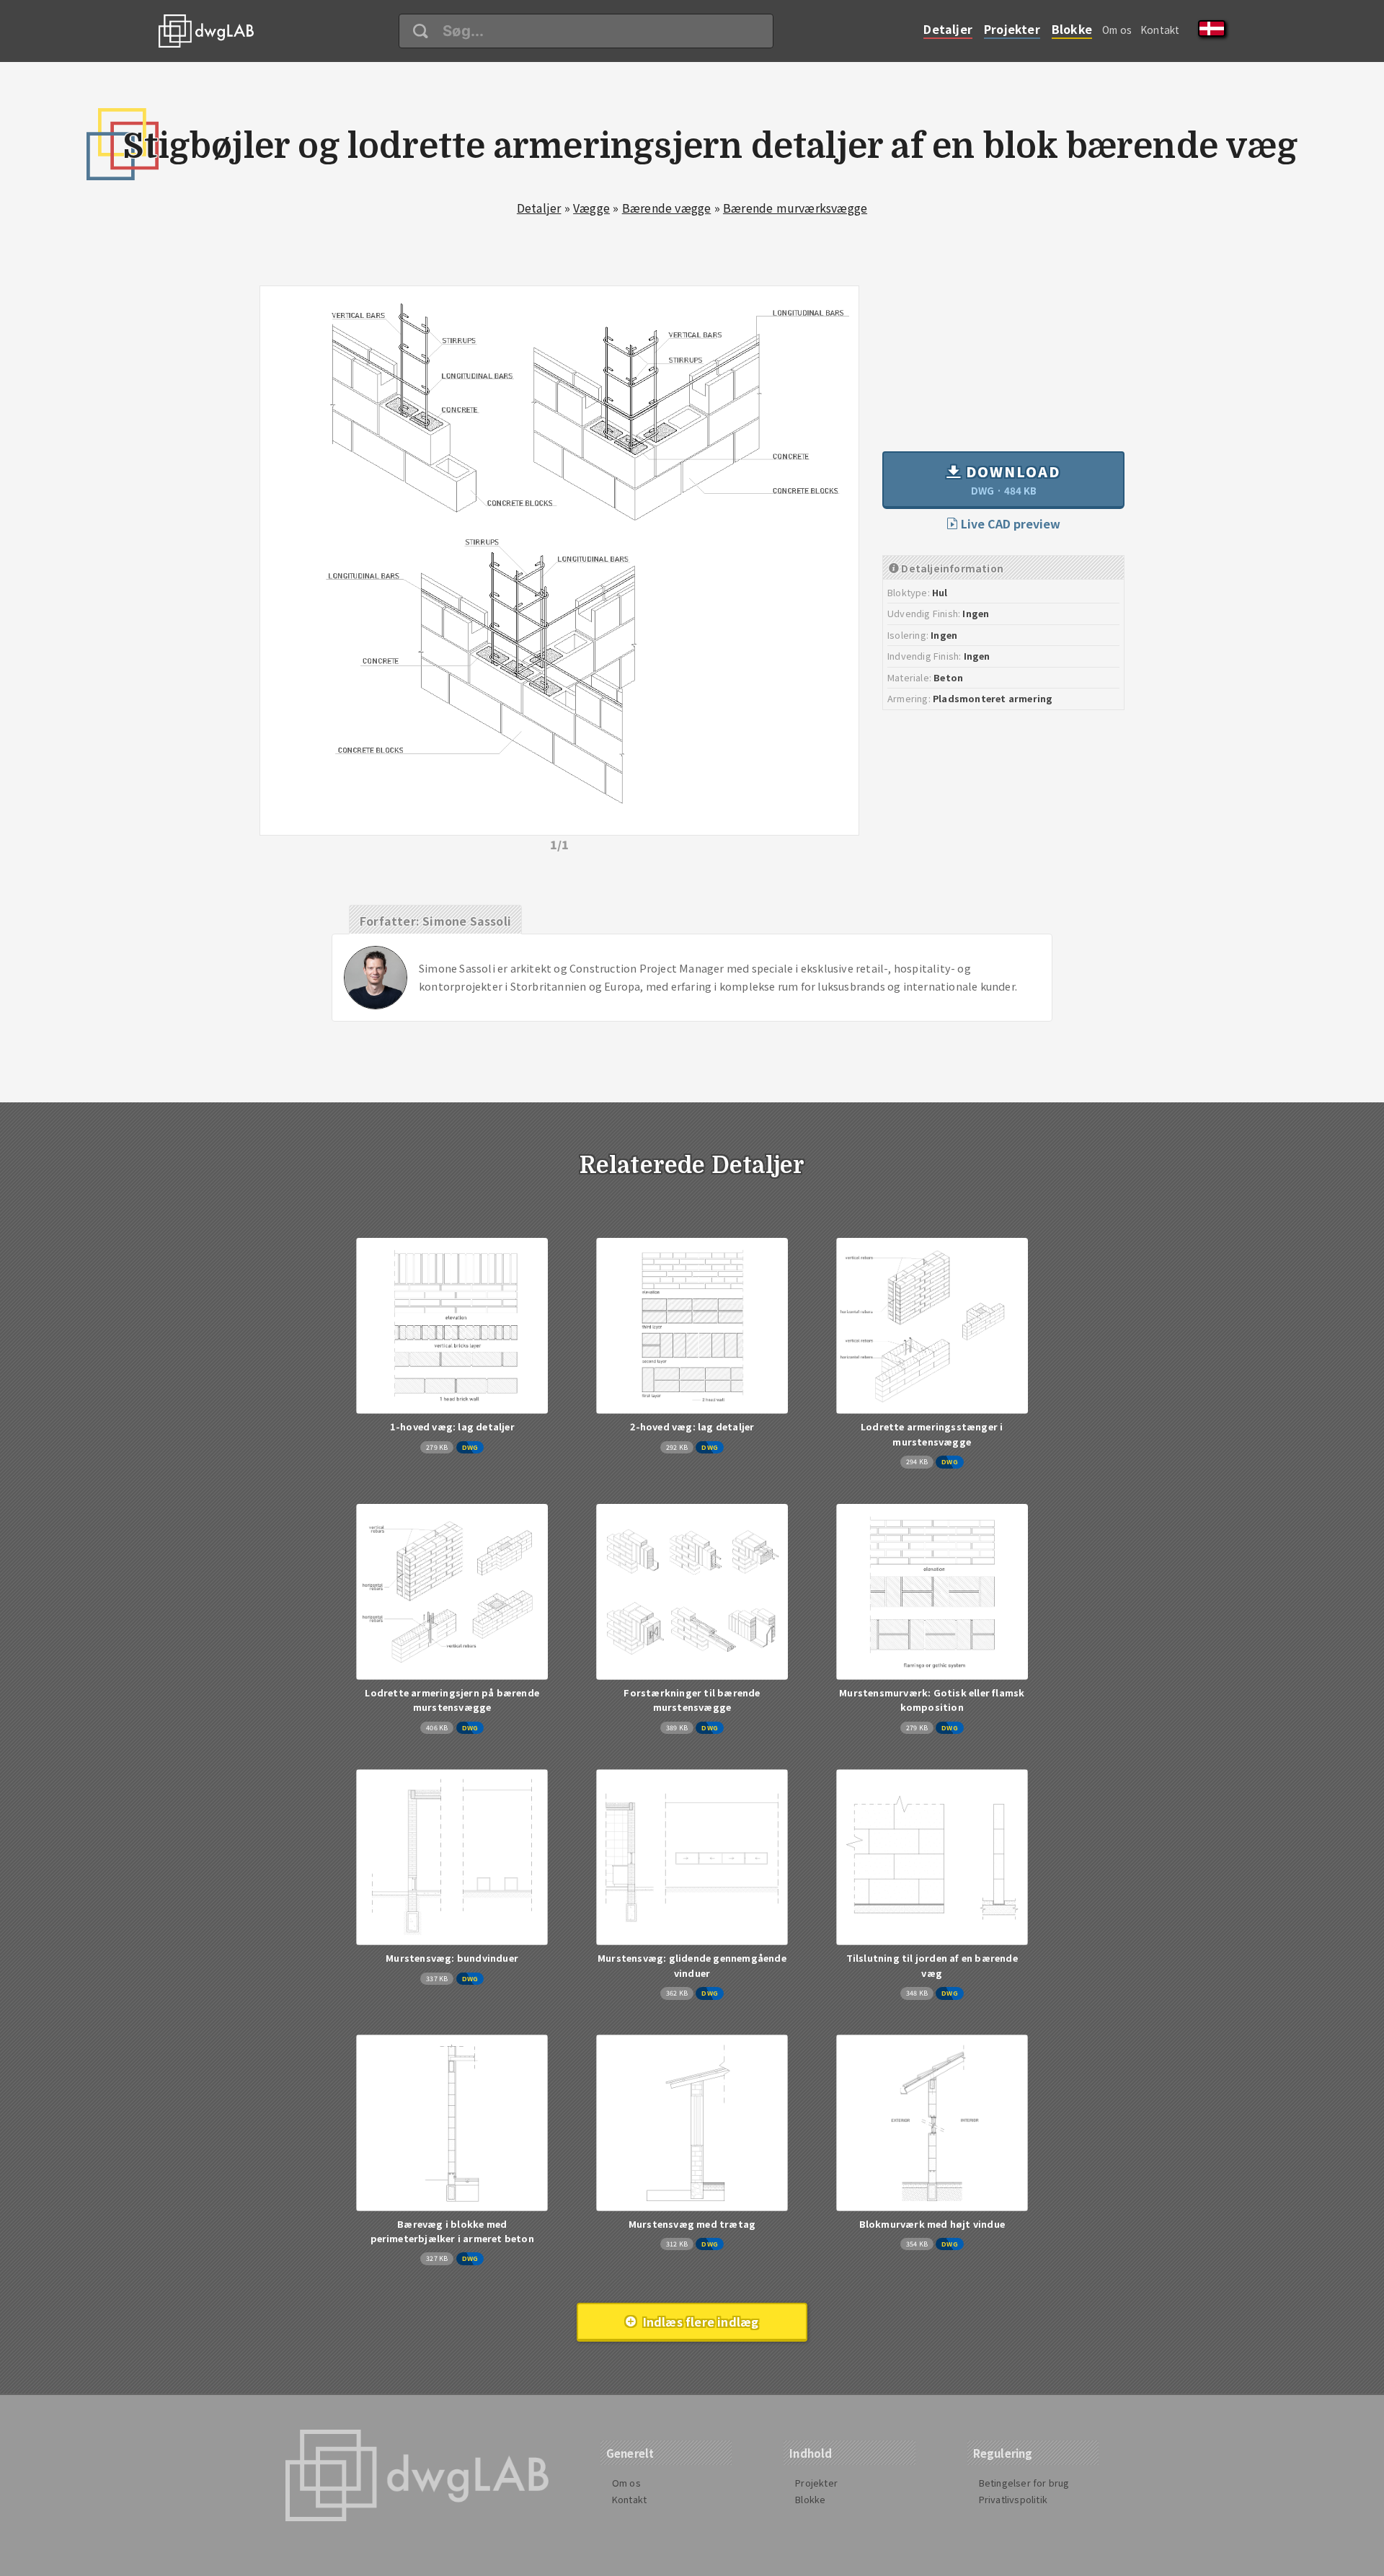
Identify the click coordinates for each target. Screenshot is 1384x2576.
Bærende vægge (667, 208)
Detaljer (948, 29)
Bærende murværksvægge (795, 208)
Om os (1117, 30)
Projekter (1012, 29)
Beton (948, 677)
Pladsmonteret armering (993, 698)
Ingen (976, 613)
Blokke (1072, 29)
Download (1011, 479)
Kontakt (1160, 30)
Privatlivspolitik (1013, 2499)
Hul (940, 592)
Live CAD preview (1009, 523)
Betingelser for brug (1024, 2483)
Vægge (591, 208)
